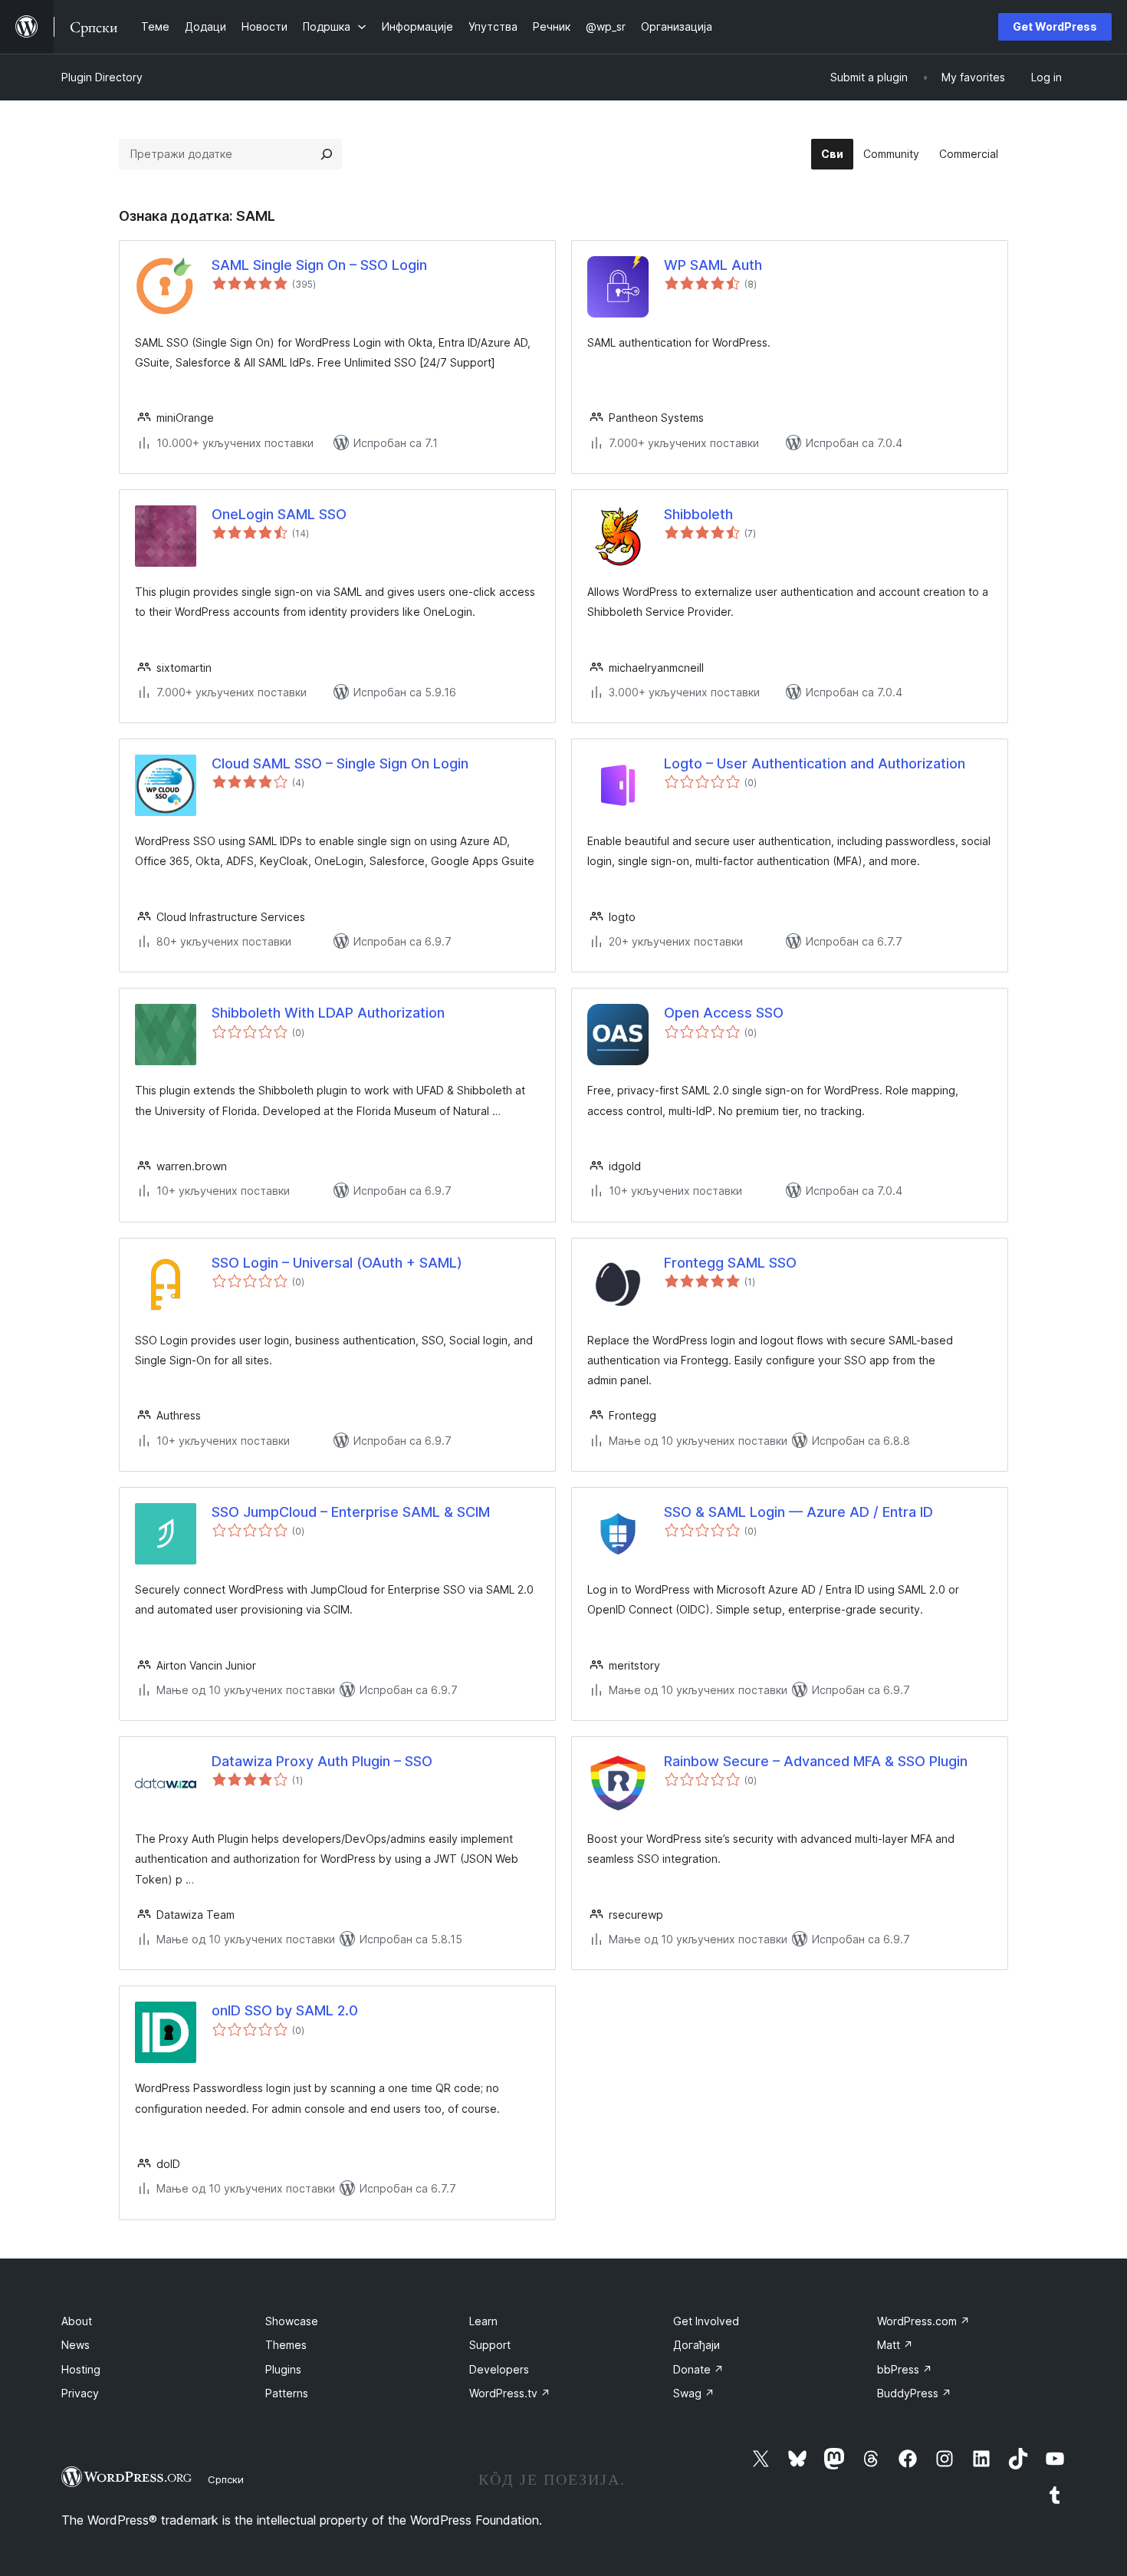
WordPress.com (923, 2321)
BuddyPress (914, 2393)
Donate (698, 2369)
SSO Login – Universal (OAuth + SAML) (337, 1263)
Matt (895, 2345)
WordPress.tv (510, 2393)
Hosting (81, 2369)
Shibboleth (698, 514)
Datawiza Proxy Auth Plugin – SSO (322, 1761)
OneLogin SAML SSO (279, 514)
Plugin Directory (102, 77)
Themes (286, 2345)
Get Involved (706, 2321)
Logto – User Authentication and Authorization (815, 763)
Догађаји (697, 2345)
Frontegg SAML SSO (730, 1263)
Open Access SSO (724, 1013)
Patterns (287, 2393)
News (76, 2345)
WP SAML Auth (713, 265)
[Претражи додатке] (327, 154)
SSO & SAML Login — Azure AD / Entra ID (798, 1512)
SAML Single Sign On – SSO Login (319, 265)
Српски (226, 2479)
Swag (694, 2393)
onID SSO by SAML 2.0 (285, 2010)
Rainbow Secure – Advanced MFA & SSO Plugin (816, 1761)
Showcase (292, 2321)
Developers (499, 2369)
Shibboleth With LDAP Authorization (328, 1013)
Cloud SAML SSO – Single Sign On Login (340, 763)
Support (490, 2345)
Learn (483, 2321)
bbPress (905, 2369)
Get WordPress (1055, 26)
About (77, 2321)
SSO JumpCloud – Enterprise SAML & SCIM (351, 1512)
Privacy (80, 2393)
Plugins (283, 2369)
